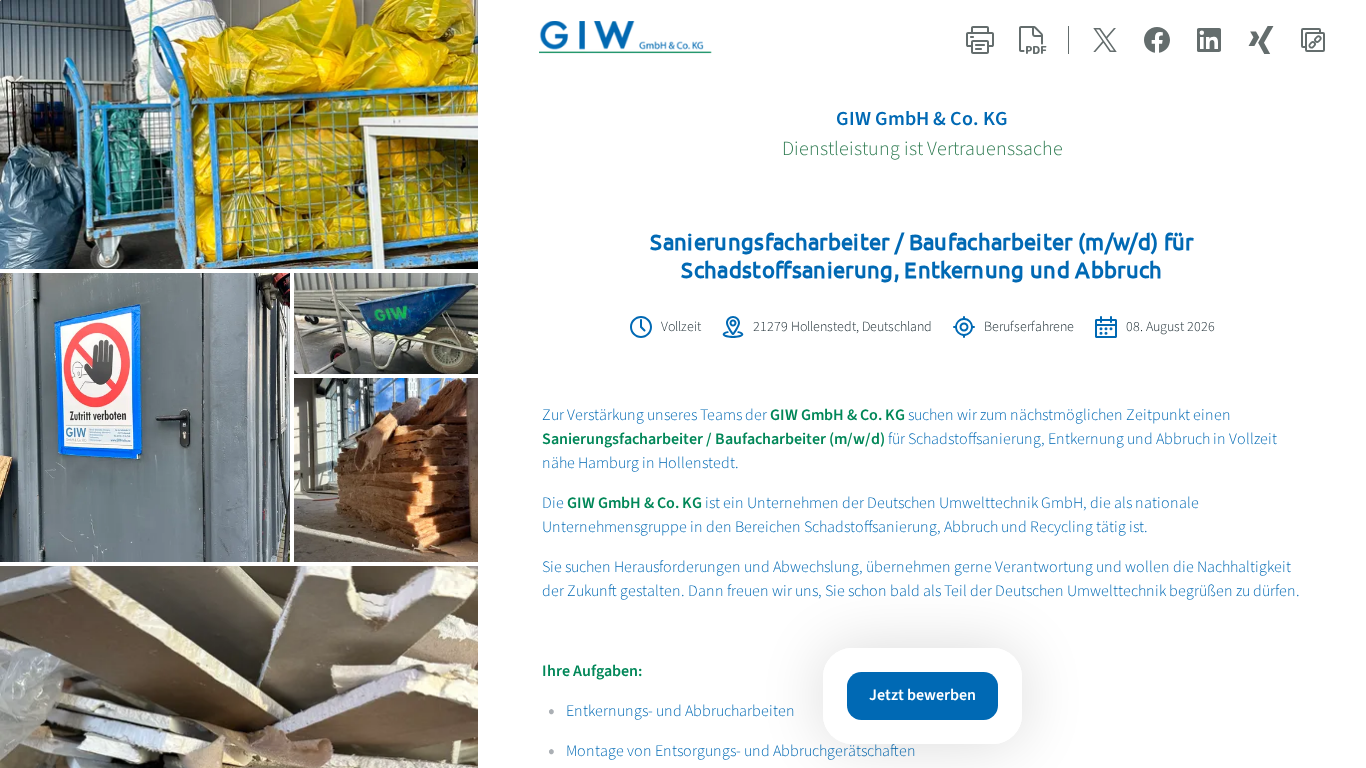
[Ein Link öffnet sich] (641, 40)
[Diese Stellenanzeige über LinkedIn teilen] (1209, 40)
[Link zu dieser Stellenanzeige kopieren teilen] (1313, 40)
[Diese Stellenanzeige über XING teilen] (1261, 40)
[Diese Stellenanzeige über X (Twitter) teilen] (1105, 40)
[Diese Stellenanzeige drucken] (980, 40)
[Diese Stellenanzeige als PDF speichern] (1032, 40)
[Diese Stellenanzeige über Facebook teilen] (1157, 40)
